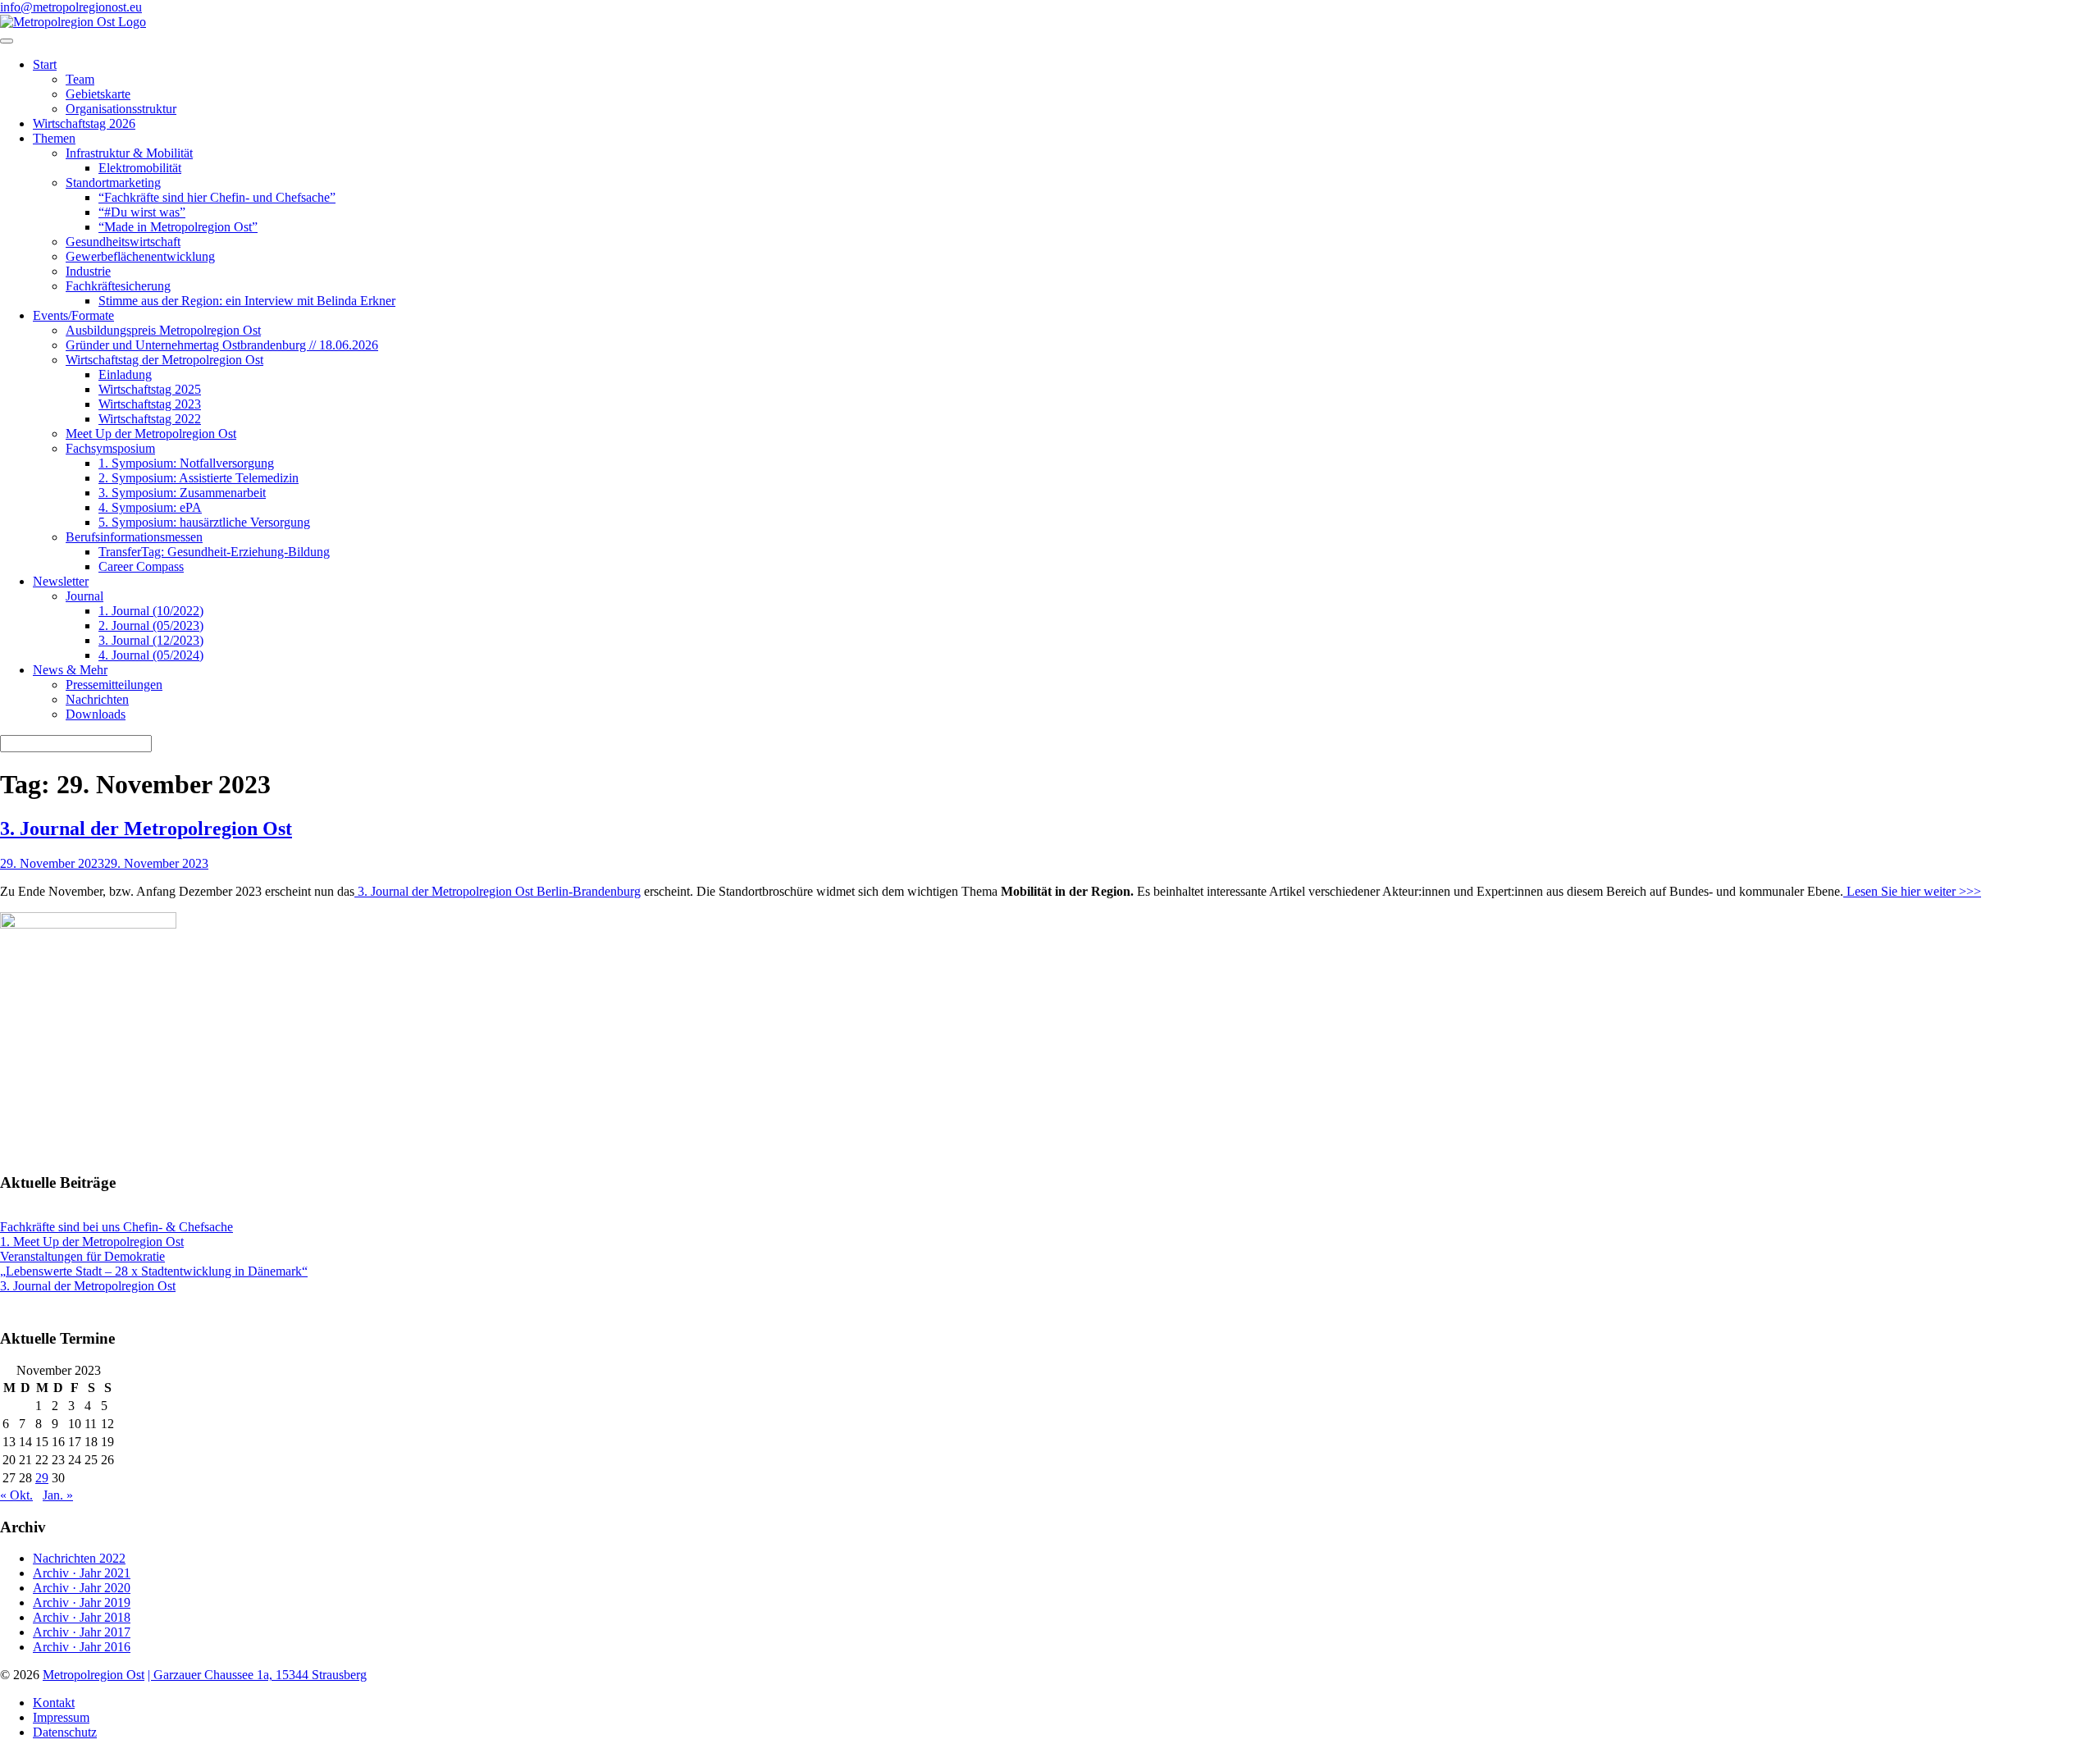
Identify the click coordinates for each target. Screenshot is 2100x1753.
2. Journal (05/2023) (151, 625)
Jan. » (58, 1495)
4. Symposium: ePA (150, 507)
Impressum (61, 1717)
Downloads (96, 714)
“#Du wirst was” (142, 212)
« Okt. (16, 1495)
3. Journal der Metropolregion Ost (146, 829)
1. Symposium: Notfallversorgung (186, 463)
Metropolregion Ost (94, 1675)
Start (45, 64)
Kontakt (54, 1703)
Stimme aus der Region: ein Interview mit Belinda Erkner (247, 301)
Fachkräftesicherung (118, 286)
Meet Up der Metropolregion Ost (151, 434)
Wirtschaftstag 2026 (84, 123)
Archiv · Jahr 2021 (82, 1573)
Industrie (88, 271)
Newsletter (61, 581)
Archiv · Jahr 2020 (82, 1588)
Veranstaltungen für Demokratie (82, 1256)
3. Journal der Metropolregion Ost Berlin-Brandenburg (498, 891)
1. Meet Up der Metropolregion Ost (92, 1242)
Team (80, 79)
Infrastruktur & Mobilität (129, 153)
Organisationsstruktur (121, 109)
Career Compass (141, 566)
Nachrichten (97, 699)
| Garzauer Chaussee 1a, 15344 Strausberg (257, 1675)
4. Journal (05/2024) (151, 655)
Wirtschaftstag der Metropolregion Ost (164, 360)
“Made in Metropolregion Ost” (178, 227)
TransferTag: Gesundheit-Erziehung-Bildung (214, 552)
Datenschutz (65, 1732)
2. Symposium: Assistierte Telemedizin (199, 478)
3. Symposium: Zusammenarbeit (182, 493)
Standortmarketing (113, 183)
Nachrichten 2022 (79, 1558)
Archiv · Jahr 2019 (82, 1602)
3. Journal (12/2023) (151, 640)
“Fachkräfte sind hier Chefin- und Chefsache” (217, 197)
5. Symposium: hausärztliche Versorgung (204, 522)
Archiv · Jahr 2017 (82, 1632)
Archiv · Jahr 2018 (82, 1617)
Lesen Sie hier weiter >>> (1912, 891)
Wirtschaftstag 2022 (150, 419)
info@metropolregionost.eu (71, 7)
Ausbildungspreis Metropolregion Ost (163, 330)
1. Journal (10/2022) (151, 611)
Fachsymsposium (110, 448)
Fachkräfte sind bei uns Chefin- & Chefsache (116, 1227)
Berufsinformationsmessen (134, 537)
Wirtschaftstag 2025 (150, 389)
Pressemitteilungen (114, 685)
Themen (54, 138)
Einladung (125, 374)
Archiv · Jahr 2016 (82, 1647)
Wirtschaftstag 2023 (150, 404)
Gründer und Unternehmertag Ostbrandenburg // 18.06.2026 (222, 345)
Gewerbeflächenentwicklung (140, 256)
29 (42, 1478)
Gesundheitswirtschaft (123, 242)
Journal (84, 596)
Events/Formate (73, 315)
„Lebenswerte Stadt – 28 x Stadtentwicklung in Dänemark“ (154, 1271)
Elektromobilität (140, 168)
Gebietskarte (98, 94)
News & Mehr (70, 670)
